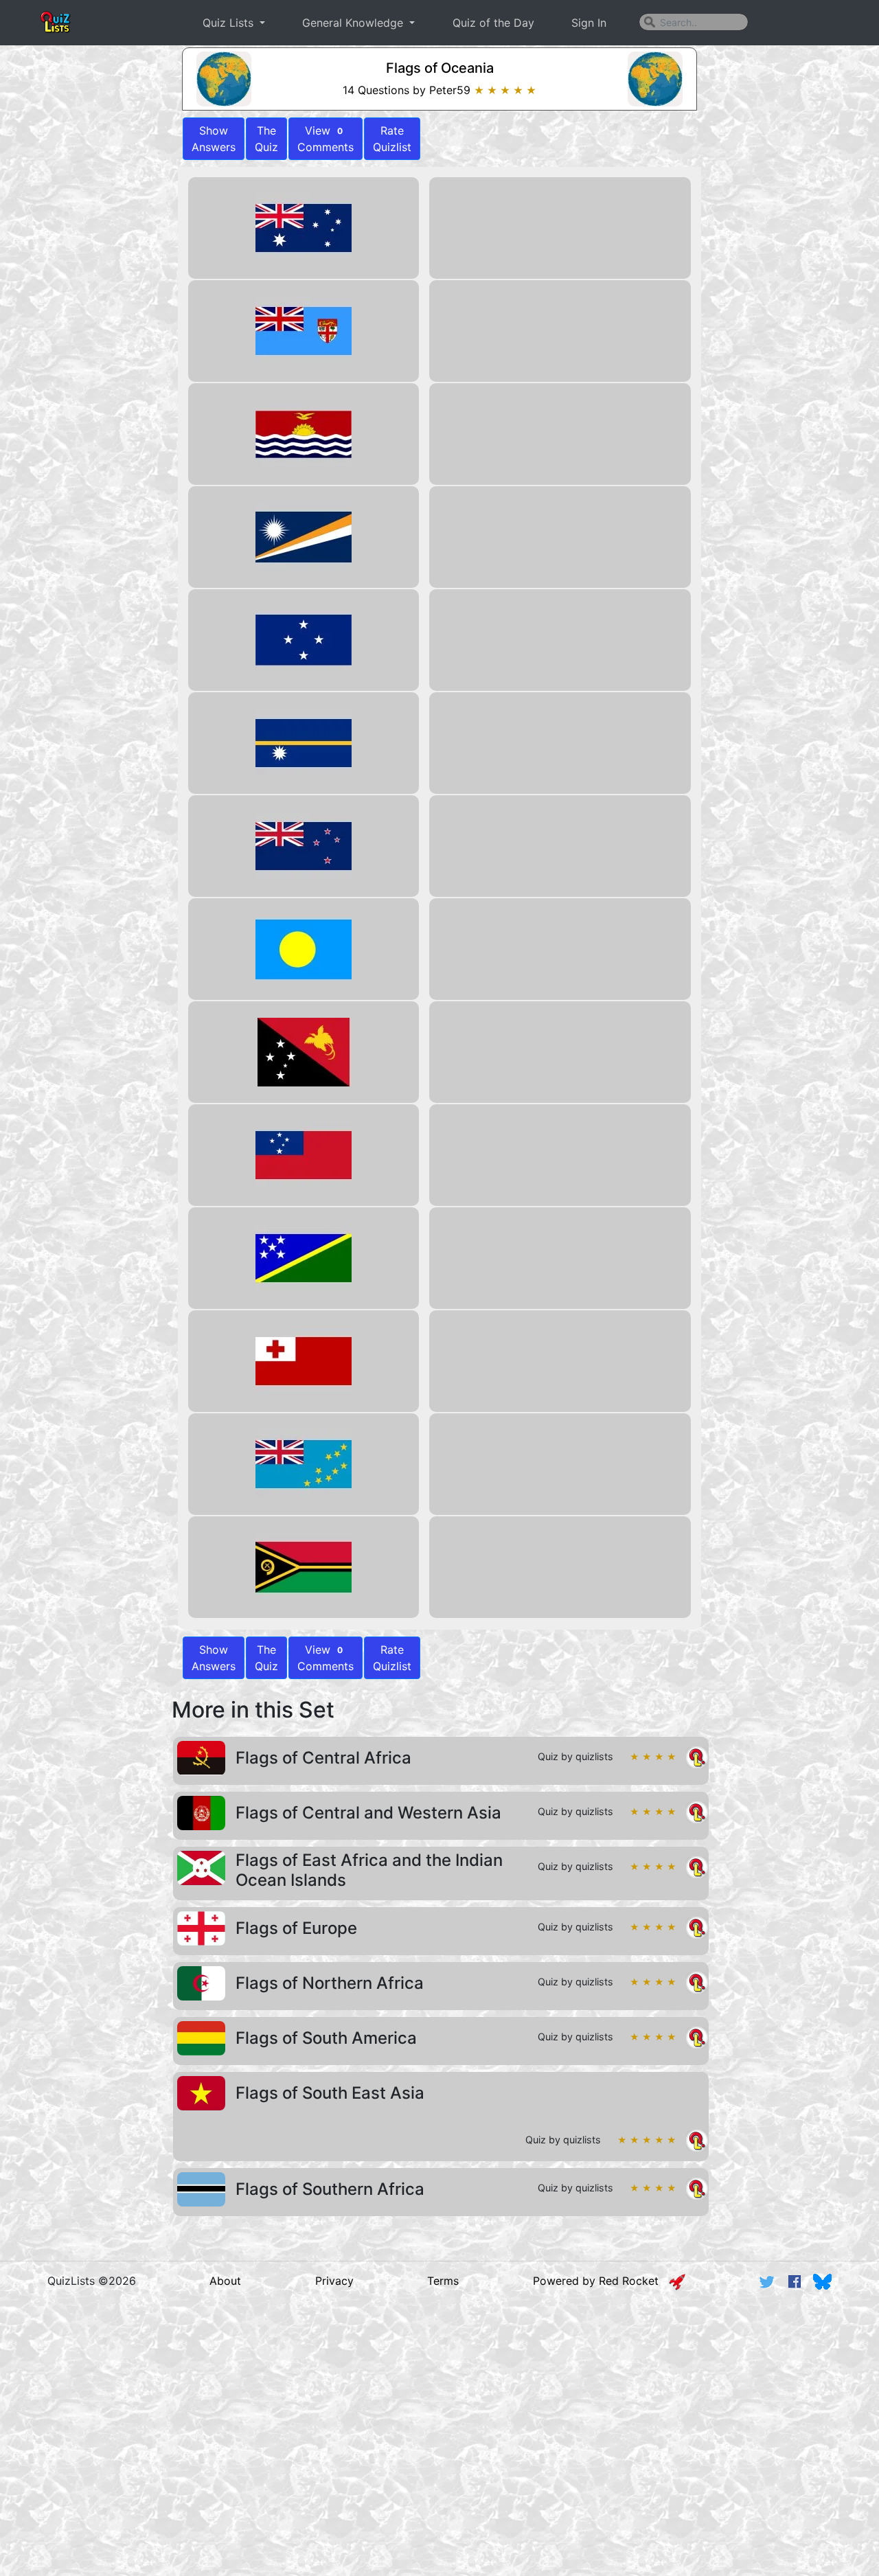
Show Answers (214, 1658)
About (225, 2281)
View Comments (326, 139)
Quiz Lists (230, 23)
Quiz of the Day (493, 23)
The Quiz (266, 139)
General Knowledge (354, 23)
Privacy (334, 2281)
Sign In (589, 23)
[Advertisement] (439, 2407)
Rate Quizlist (392, 139)
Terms (443, 2281)
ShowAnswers (214, 139)
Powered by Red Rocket (601, 2281)
